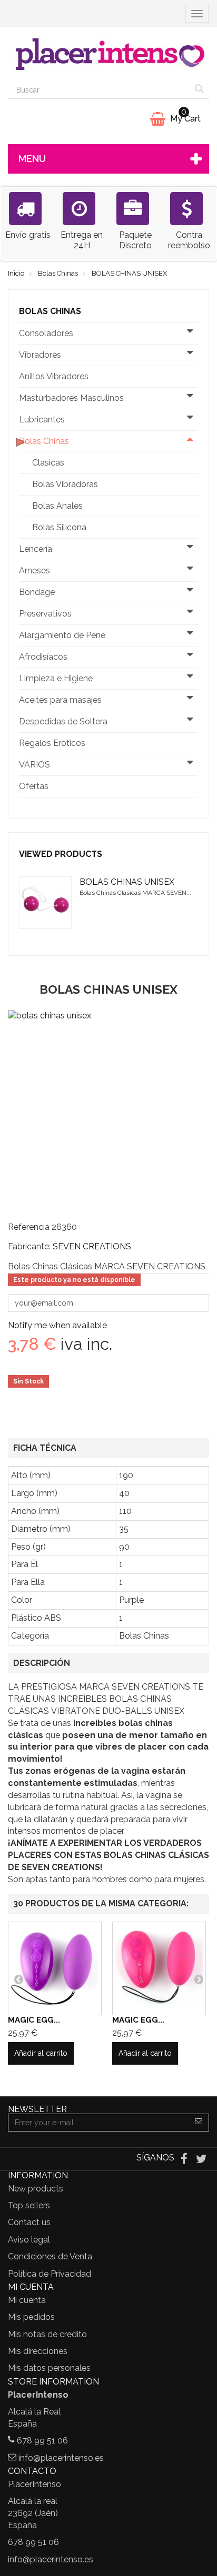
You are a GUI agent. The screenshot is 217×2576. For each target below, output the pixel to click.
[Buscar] (199, 90)
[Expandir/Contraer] (190, 334)
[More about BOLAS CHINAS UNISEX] (45, 903)
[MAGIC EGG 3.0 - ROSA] (159, 1968)
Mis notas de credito (47, 2334)
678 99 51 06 (42, 2441)
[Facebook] (185, 2159)
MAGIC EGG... (34, 2020)
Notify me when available (57, 1325)
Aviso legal (29, 2240)
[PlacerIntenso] (108, 54)
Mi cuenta (27, 2300)
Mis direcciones (38, 2351)
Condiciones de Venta (50, 2256)
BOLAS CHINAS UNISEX (127, 882)
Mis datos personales (49, 2368)
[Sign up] (199, 2123)
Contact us (29, 2222)
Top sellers (29, 2205)
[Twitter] (201, 2159)
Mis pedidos (31, 2317)
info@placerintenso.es (61, 2458)
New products (36, 2189)
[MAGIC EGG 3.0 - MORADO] (55, 1968)
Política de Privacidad (50, 2274)
